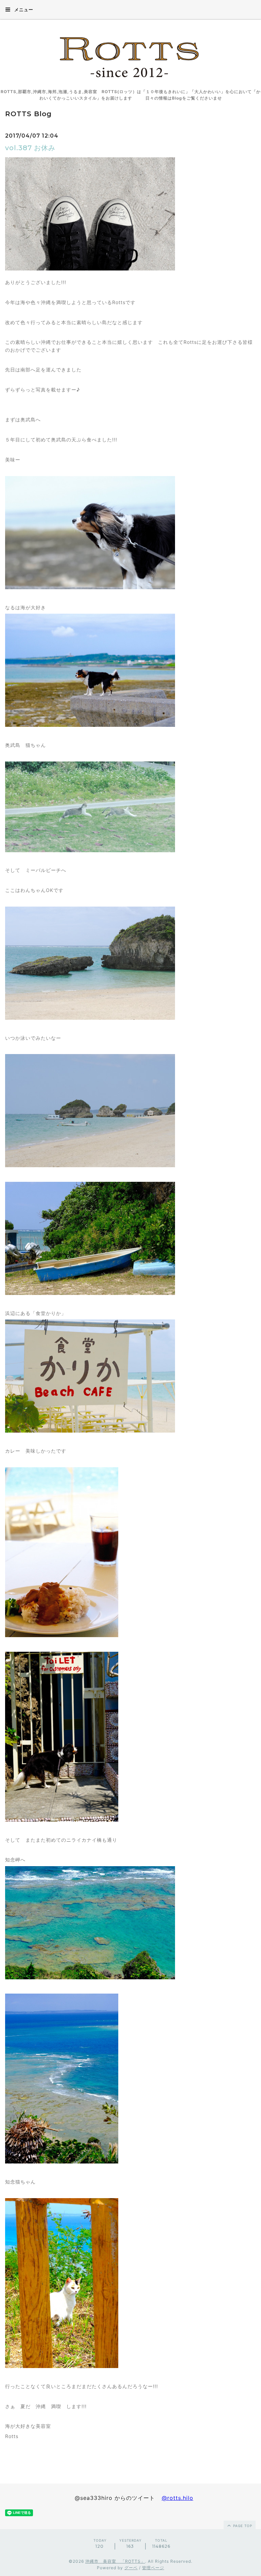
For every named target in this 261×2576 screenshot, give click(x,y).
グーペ (131, 2568)
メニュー (23, 10)
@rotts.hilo (178, 2498)
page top (242, 2526)
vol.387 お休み (30, 148)
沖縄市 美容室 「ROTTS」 (115, 2561)
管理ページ (153, 2568)
